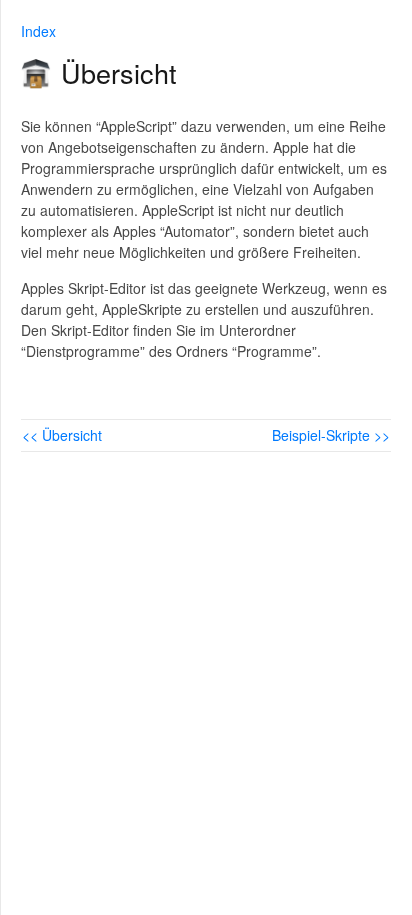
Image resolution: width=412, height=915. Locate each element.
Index (38, 31)
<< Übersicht (62, 435)
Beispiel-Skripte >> (331, 435)
